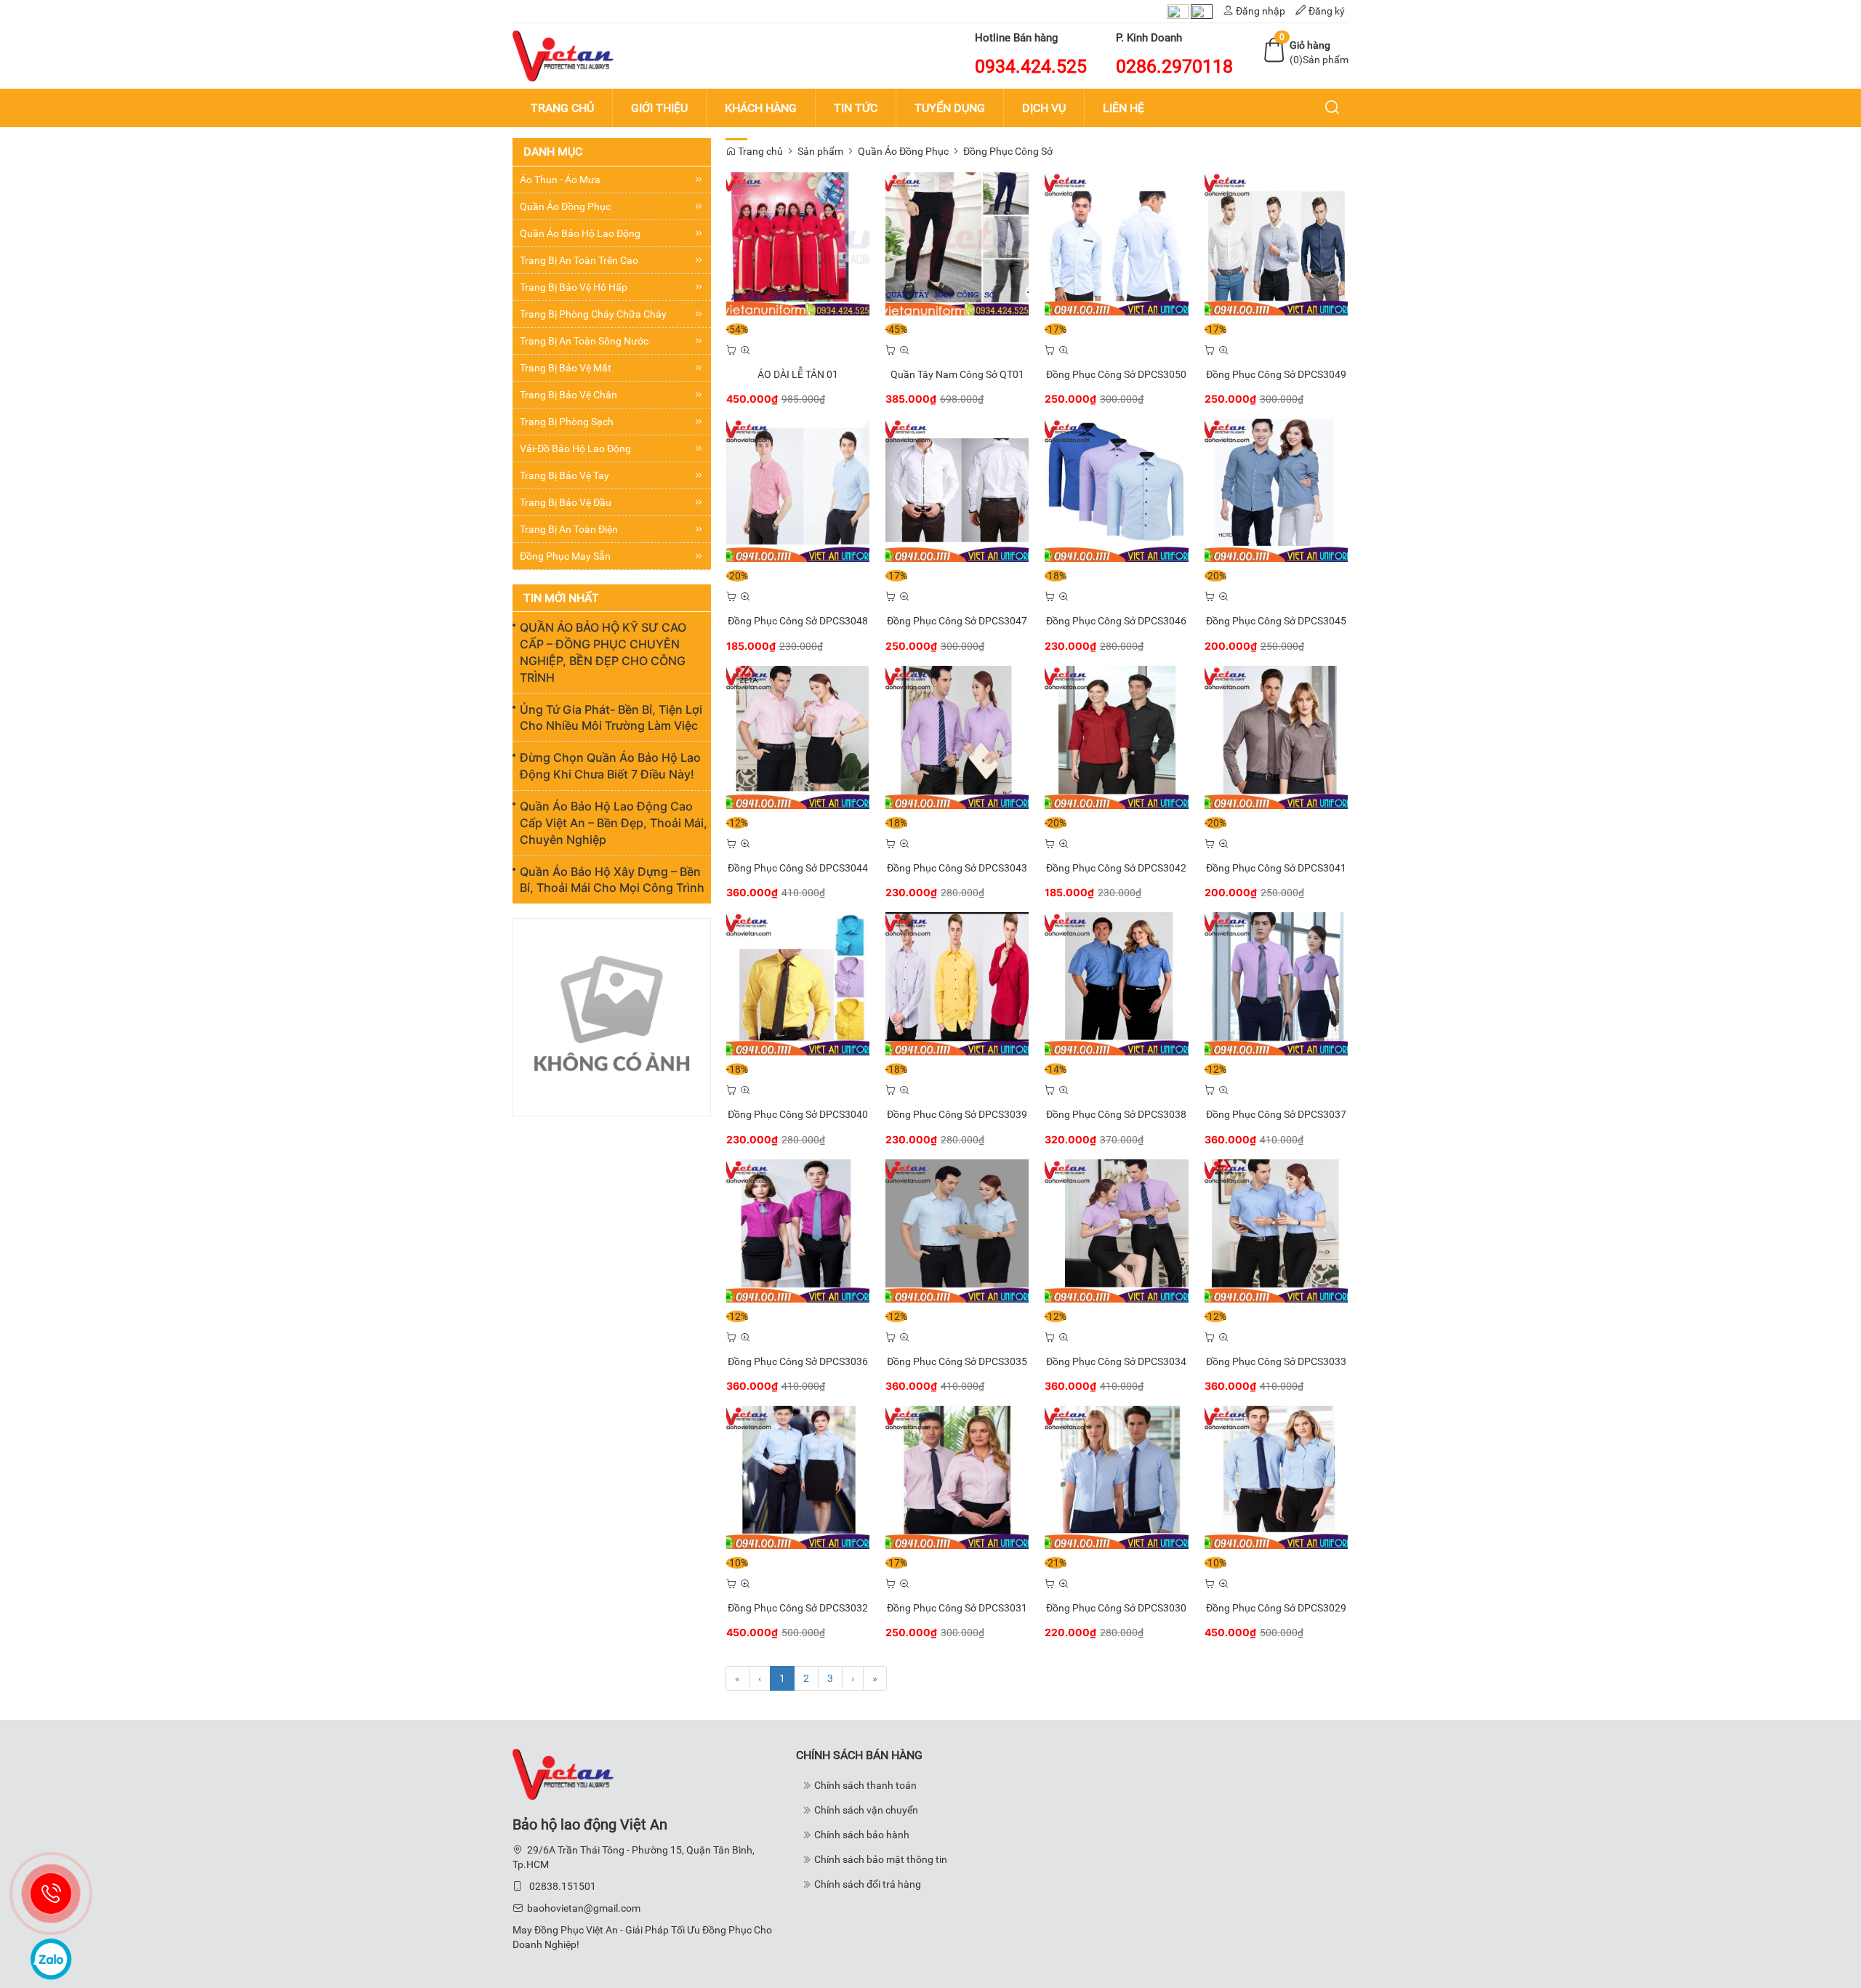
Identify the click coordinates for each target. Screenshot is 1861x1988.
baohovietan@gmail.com (584, 1908)
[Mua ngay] (731, 350)
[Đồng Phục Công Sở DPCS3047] (957, 490)
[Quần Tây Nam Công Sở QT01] (957, 243)
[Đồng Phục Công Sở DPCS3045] (1276, 490)
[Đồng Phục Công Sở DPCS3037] (1276, 983)
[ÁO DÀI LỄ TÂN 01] (798, 243)
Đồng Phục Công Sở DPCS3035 (957, 1361)
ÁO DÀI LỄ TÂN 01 (798, 374)
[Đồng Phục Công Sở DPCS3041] (1276, 736)
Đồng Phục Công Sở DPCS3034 (1116, 1361)
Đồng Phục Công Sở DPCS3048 (798, 621)
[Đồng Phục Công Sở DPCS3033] (1276, 1230)
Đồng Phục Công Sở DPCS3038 (1116, 1114)
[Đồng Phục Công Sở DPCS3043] (957, 736)
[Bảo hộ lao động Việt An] (563, 55)
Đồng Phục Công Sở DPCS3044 (798, 868)
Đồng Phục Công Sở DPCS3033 (1276, 1361)
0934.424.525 (1031, 67)
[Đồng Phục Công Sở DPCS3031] (957, 1476)
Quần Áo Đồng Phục (903, 151)
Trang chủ (759, 151)
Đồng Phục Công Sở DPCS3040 (798, 1114)
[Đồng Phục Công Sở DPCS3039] (957, 983)
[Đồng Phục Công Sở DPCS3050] (1116, 243)
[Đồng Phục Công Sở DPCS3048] (798, 490)
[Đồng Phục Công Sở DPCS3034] (1116, 1230)
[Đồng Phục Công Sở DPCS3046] (1116, 490)
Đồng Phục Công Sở (1008, 151)
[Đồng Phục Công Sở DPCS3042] (1116, 736)
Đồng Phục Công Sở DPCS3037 (1276, 1114)
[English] (1202, 11)
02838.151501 (563, 1886)
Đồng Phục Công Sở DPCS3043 (957, 868)
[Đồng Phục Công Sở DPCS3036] (798, 1230)
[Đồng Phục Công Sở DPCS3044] (798, 736)
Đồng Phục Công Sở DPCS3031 (957, 1608)
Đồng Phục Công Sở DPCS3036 (798, 1361)
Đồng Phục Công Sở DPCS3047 (957, 621)
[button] (1333, 108)
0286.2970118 (1174, 67)
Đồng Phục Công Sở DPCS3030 (1116, 1608)
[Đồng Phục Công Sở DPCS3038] (1116, 983)
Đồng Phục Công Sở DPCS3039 (957, 1114)
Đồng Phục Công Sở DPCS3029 (1276, 1608)
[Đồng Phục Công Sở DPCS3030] (1116, 1476)
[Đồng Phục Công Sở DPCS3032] (798, 1476)
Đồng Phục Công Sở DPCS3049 (1276, 374)
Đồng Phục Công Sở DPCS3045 (1276, 621)
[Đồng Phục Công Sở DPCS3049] (1276, 243)
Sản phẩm (820, 151)
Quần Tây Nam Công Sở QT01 (957, 374)
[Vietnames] (1178, 11)
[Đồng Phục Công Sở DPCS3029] (1276, 1476)
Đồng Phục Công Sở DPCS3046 (1116, 621)
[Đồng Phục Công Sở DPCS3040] (798, 983)
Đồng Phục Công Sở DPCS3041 (1276, 868)
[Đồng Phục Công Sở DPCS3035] (957, 1230)
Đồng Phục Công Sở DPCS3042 (1116, 868)
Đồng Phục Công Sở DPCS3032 (798, 1608)
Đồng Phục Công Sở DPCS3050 (1116, 374)
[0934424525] (51, 1894)
